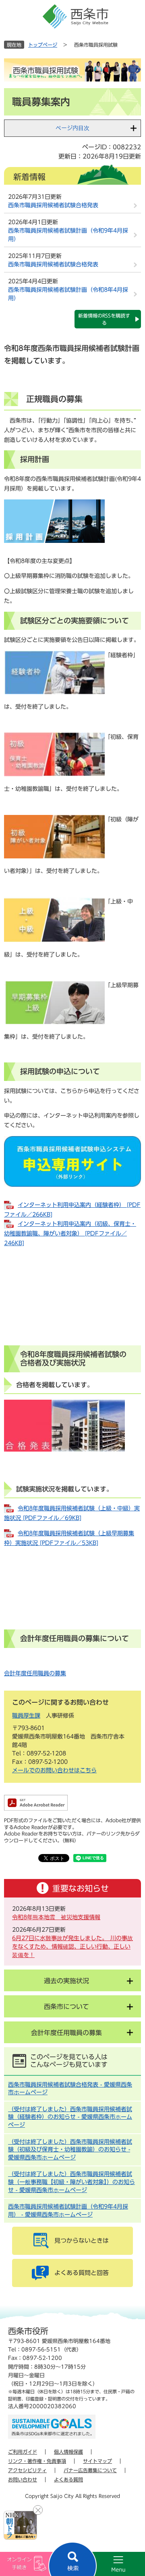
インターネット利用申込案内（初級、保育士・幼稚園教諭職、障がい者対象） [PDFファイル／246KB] (70, 1233)
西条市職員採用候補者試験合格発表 (53, 205)
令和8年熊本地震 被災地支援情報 (56, 1917)
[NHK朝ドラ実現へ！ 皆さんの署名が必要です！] (20, 2525)
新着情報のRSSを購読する (104, 319)
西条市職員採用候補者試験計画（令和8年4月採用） (68, 294)
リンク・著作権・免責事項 (37, 2461)
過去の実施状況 (66, 1981)
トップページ (43, 45)
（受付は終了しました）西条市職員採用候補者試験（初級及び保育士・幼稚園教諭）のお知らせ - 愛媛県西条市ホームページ (70, 2150)
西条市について (66, 2007)
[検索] (72, 2559)
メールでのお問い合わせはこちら (54, 1770)
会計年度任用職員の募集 (35, 1673)
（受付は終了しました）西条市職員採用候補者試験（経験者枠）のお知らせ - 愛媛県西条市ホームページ (70, 2117)
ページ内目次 (72, 128)
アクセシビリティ (27, 2470)
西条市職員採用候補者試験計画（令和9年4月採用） (68, 235)
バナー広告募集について (90, 2470)
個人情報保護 (68, 2452)
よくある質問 (68, 2479)
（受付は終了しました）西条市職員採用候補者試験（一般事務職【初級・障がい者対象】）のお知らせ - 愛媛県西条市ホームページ (71, 2182)
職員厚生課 (26, 1716)
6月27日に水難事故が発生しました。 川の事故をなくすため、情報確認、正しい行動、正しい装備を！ (72, 1947)
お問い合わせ (23, 2479)
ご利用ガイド (23, 2452)
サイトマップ (97, 2461)
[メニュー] (109, 2564)
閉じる (38, 2510)
